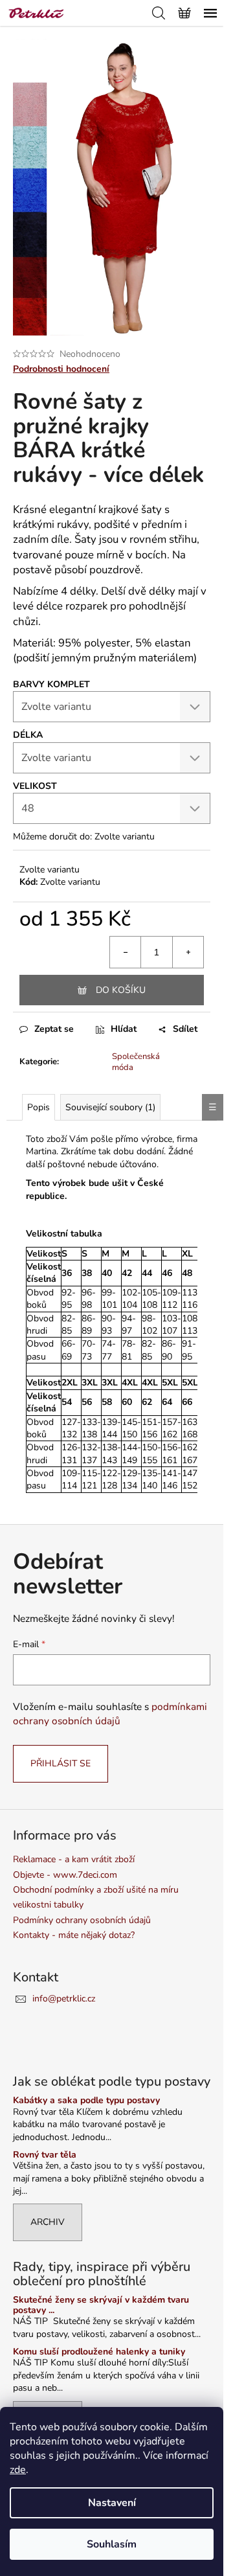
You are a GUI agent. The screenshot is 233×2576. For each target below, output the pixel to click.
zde (18, 2470)
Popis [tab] (39, 1107)
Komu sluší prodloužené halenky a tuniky (99, 2352)
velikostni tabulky (48, 1905)
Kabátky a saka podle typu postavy (86, 2100)
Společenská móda (136, 1062)
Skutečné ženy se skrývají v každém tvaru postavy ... (101, 2305)
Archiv (48, 2222)
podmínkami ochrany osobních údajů (110, 1714)
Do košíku (121, 990)
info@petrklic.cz (64, 1999)
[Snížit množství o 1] (126, 952)
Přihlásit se (61, 1763)
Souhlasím (112, 2544)
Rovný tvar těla (45, 2155)
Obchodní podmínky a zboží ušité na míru (96, 1890)
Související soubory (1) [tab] (110, 1107)
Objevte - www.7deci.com (65, 1875)
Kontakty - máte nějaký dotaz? (74, 1935)
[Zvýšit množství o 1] (188, 952)
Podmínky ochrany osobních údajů (82, 1920)
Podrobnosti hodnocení (61, 369)
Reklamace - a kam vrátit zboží (74, 1859)
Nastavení (112, 2503)
